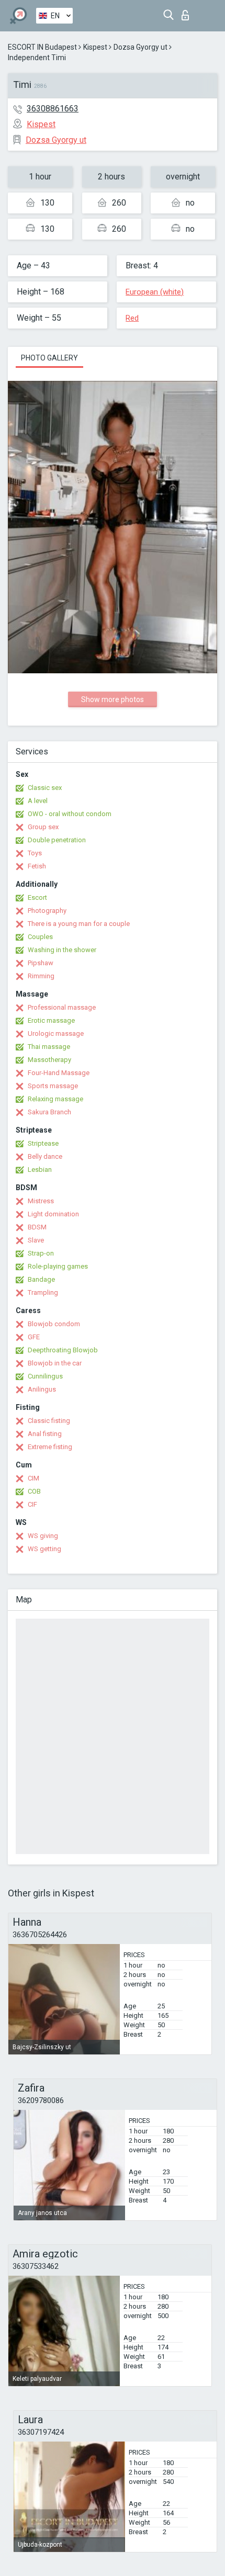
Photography (47, 911)
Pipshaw (41, 963)
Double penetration (57, 840)
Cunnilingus (45, 1376)
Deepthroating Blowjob (63, 1350)
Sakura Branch (49, 1112)
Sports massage (53, 1086)
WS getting (44, 1549)
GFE (34, 1337)
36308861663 (53, 109)
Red (132, 318)
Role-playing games (58, 1266)
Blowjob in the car (55, 1363)
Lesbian (40, 1170)
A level (38, 801)
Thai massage (49, 1047)
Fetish (37, 866)
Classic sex (45, 788)
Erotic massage (51, 1020)
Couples (40, 937)
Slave (36, 1240)
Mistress (41, 1201)
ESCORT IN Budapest (42, 47)
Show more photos (113, 699)
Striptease (43, 1143)
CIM (33, 1478)
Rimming (41, 976)
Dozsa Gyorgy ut (140, 47)
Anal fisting (45, 1434)
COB (34, 1491)
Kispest (95, 47)
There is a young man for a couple (79, 924)
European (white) (155, 292)
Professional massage (62, 1007)
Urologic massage (56, 1033)
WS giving (43, 1536)
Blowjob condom (54, 1324)
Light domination (53, 1214)
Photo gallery (49, 358)
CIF (32, 1504)
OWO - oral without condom (70, 814)
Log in (188, 12)
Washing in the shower (62, 950)
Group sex (43, 827)
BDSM (37, 1227)
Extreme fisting (50, 1447)
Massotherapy (49, 1060)
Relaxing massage (55, 1099)
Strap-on (41, 1253)
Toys (35, 853)
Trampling (43, 1292)
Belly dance (45, 1156)
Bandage (41, 1279)
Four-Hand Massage (59, 1073)
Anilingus (42, 1389)
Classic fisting (49, 1421)
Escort (37, 897)
